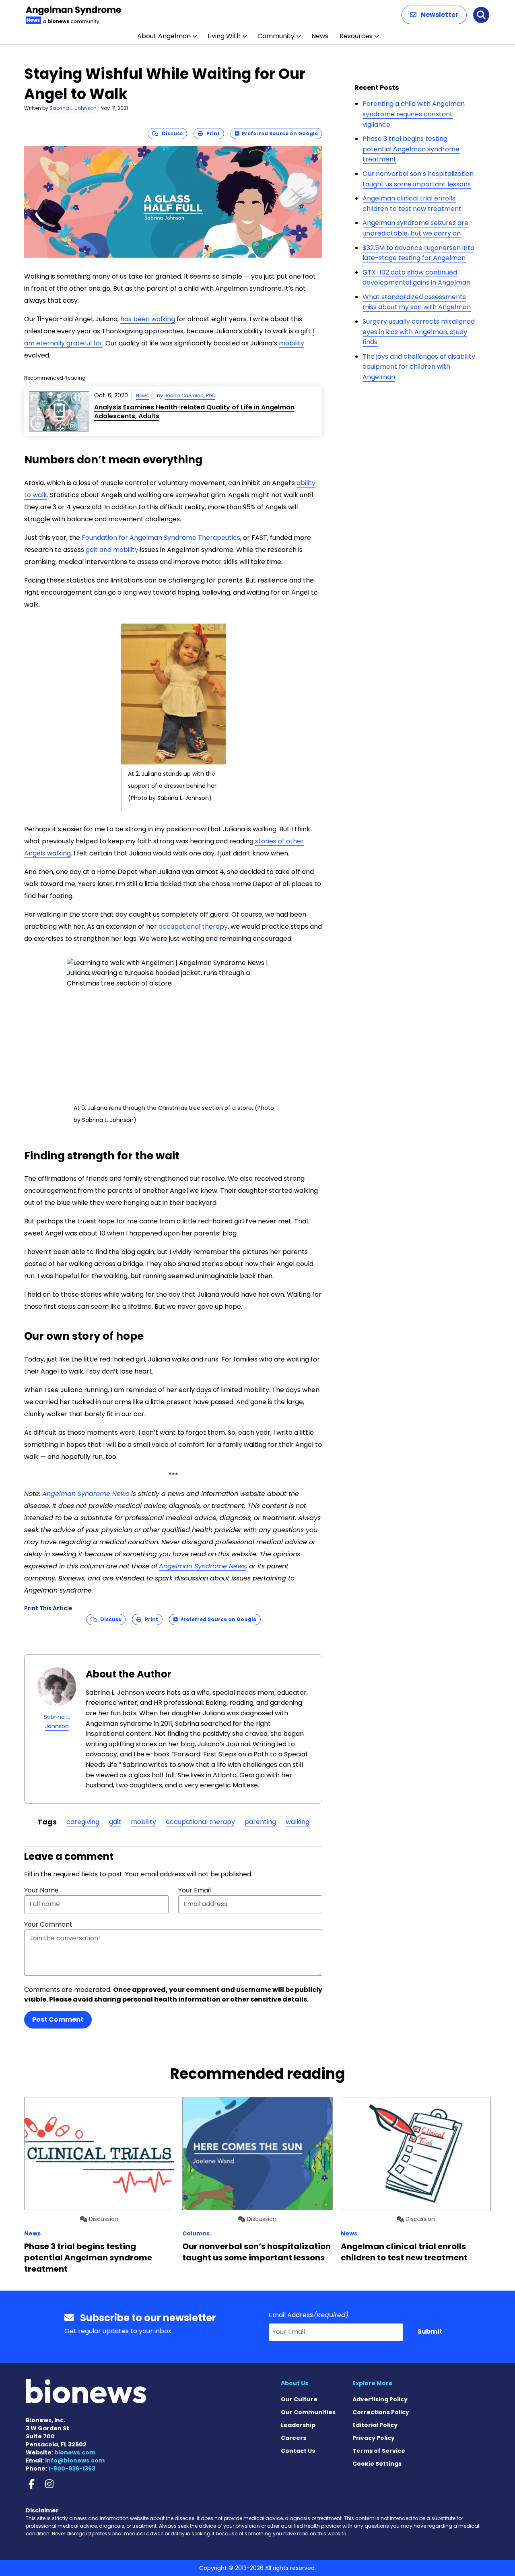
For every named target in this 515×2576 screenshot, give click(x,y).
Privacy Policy (374, 2438)
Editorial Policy (375, 2425)
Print (211, 133)
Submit (430, 2331)
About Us (295, 2383)
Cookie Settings (377, 2464)
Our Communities (308, 2412)
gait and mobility (112, 550)
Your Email (195, 1890)
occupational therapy (193, 926)
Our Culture (299, 2399)
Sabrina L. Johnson (73, 108)
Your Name (41, 1890)
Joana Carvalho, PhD (190, 396)
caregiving (83, 1822)
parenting (260, 1822)
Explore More (373, 2383)
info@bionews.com (75, 2460)
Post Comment (58, 2019)
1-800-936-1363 (72, 2469)
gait (115, 1822)
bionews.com (75, 2452)
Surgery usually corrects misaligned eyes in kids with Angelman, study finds (419, 332)
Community (276, 36)
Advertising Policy (380, 2399)
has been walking (148, 319)
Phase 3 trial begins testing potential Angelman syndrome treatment (411, 149)
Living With (224, 36)
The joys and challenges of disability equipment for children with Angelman (419, 367)
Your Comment (48, 1924)
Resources (356, 36)
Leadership (298, 2425)
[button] (434, 15)
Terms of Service (379, 2451)
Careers (294, 2438)
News (320, 36)
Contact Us (298, 2451)
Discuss (170, 133)
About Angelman (164, 36)
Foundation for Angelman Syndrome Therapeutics (161, 538)
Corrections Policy (381, 2412)
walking (298, 1822)
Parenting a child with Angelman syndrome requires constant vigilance (414, 114)
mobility (291, 343)
